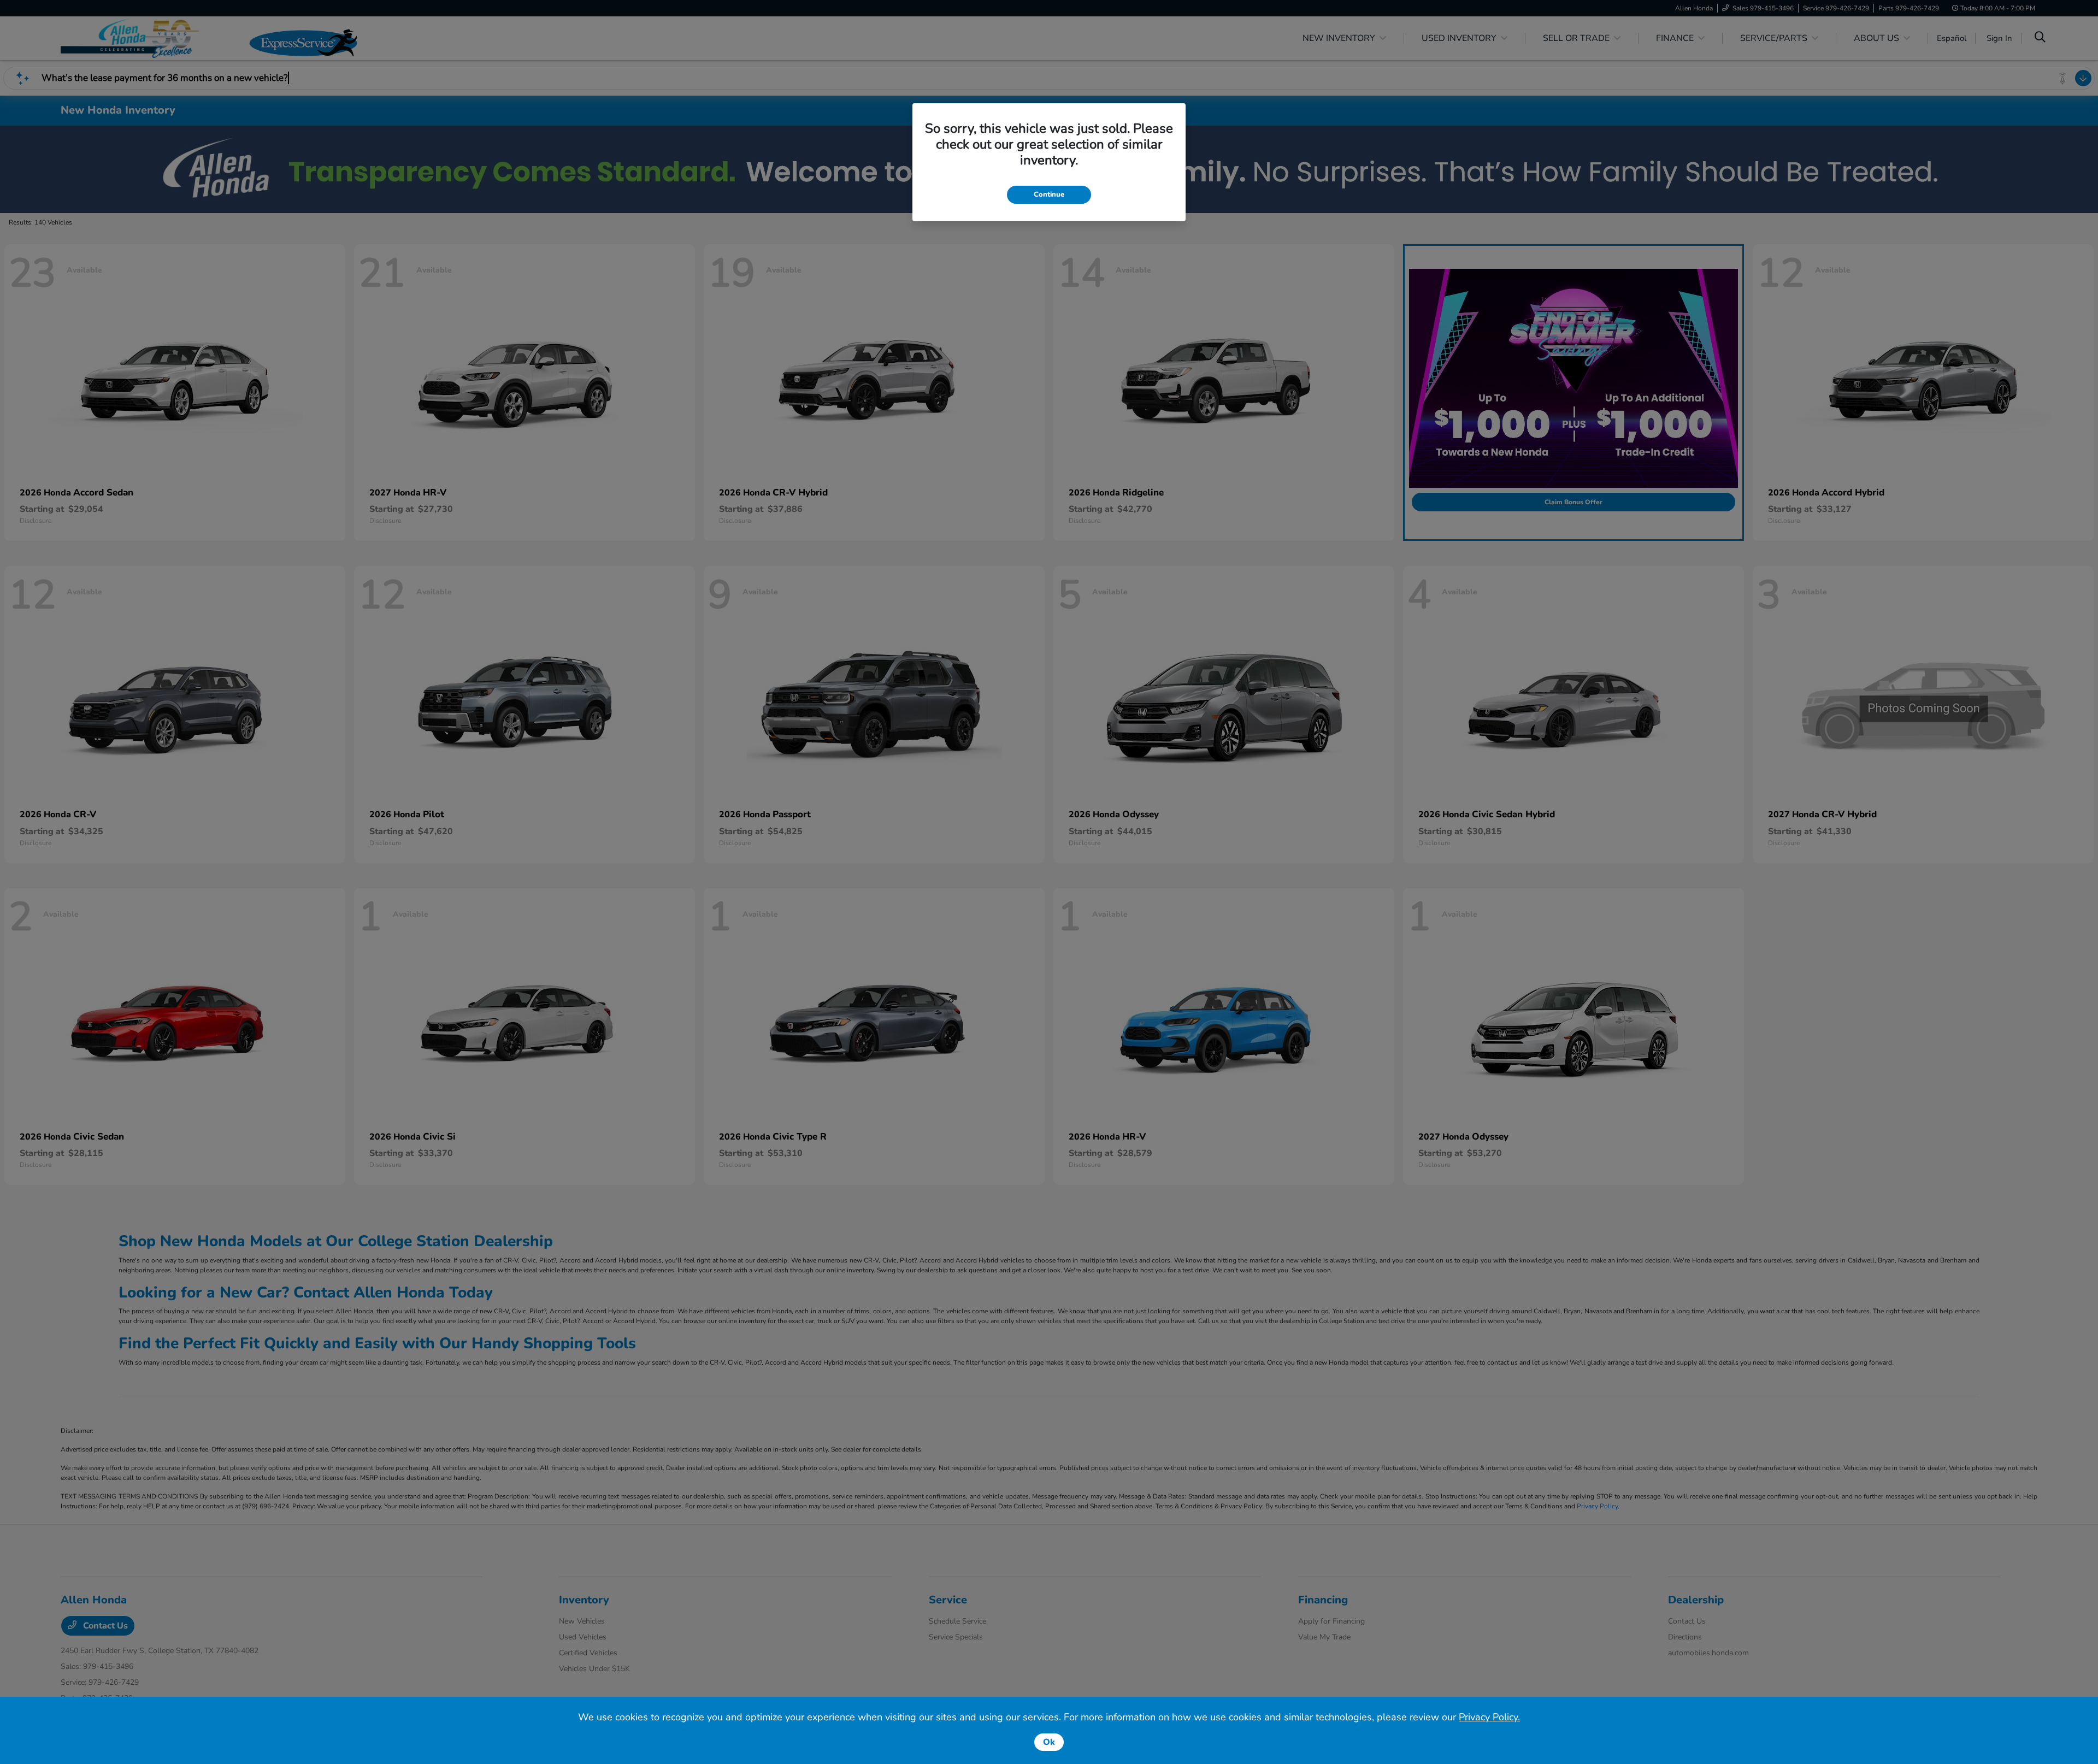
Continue (1049, 194)
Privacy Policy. (1489, 1717)
